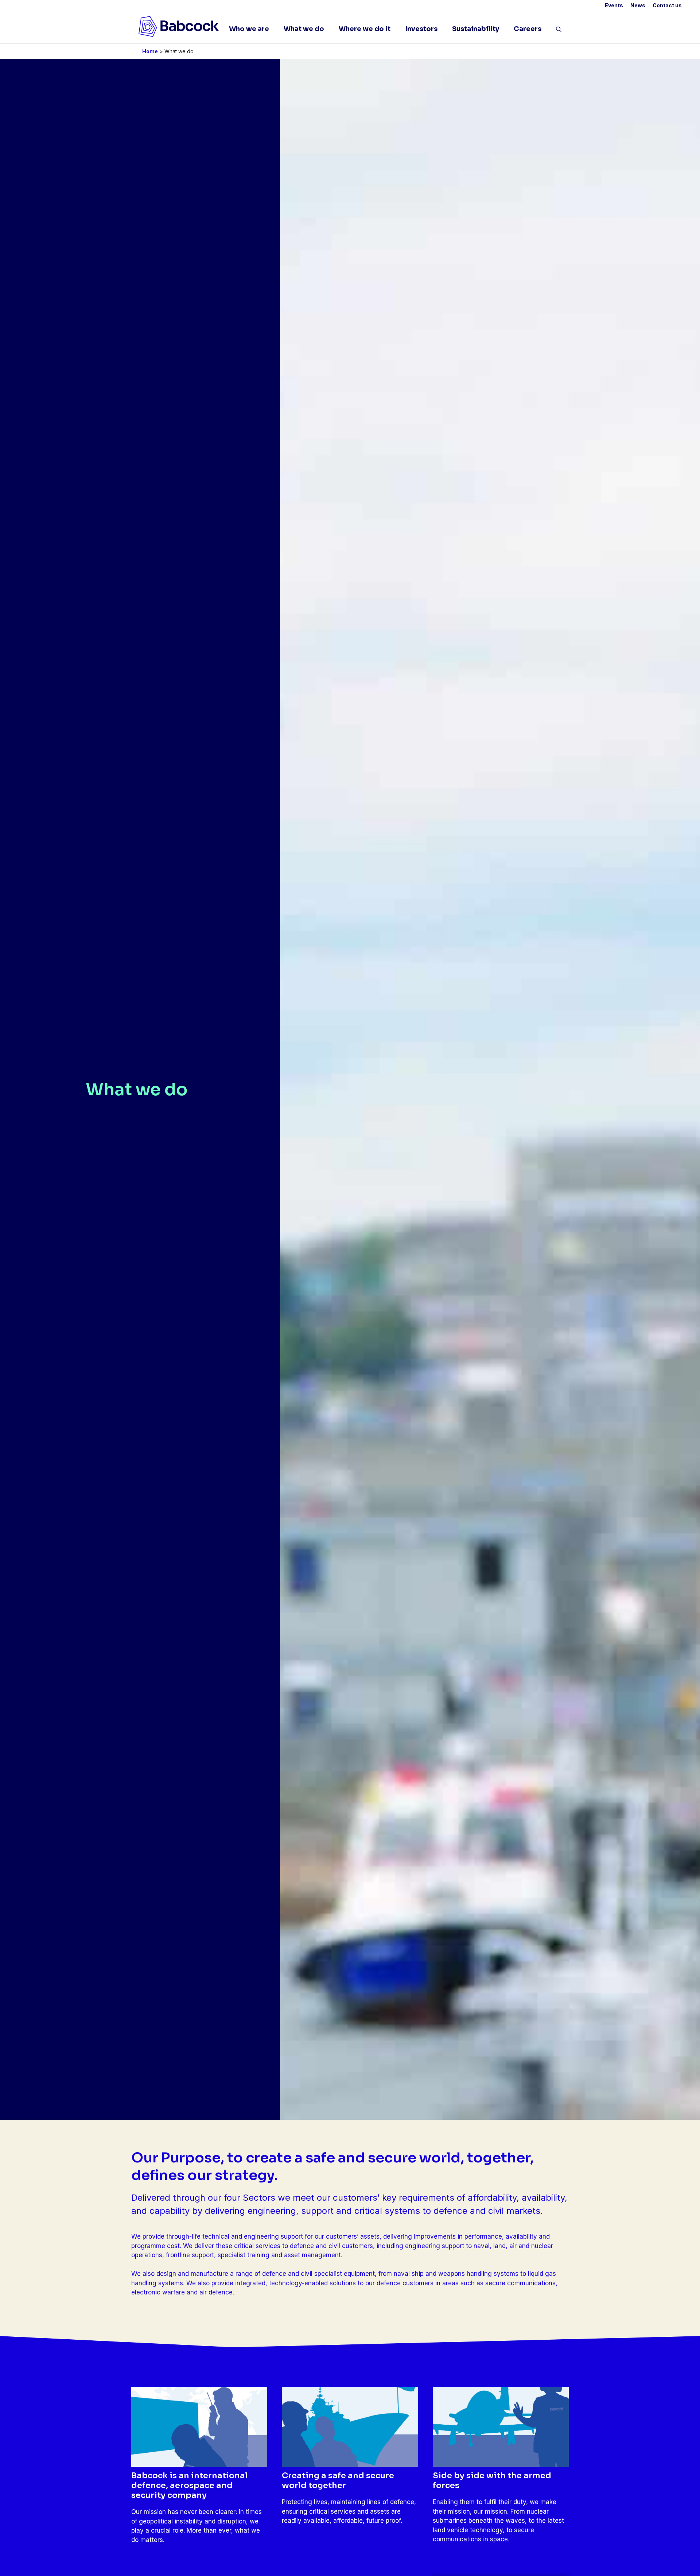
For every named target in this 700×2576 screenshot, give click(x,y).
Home (150, 51)
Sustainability (476, 29)
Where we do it (365, 29)
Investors (421, 29)
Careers (528, 29)
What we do (304, 29)
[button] (559, 31)
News (638, 5)
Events (614, 5)
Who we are (249, 29)
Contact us (667, 5)
